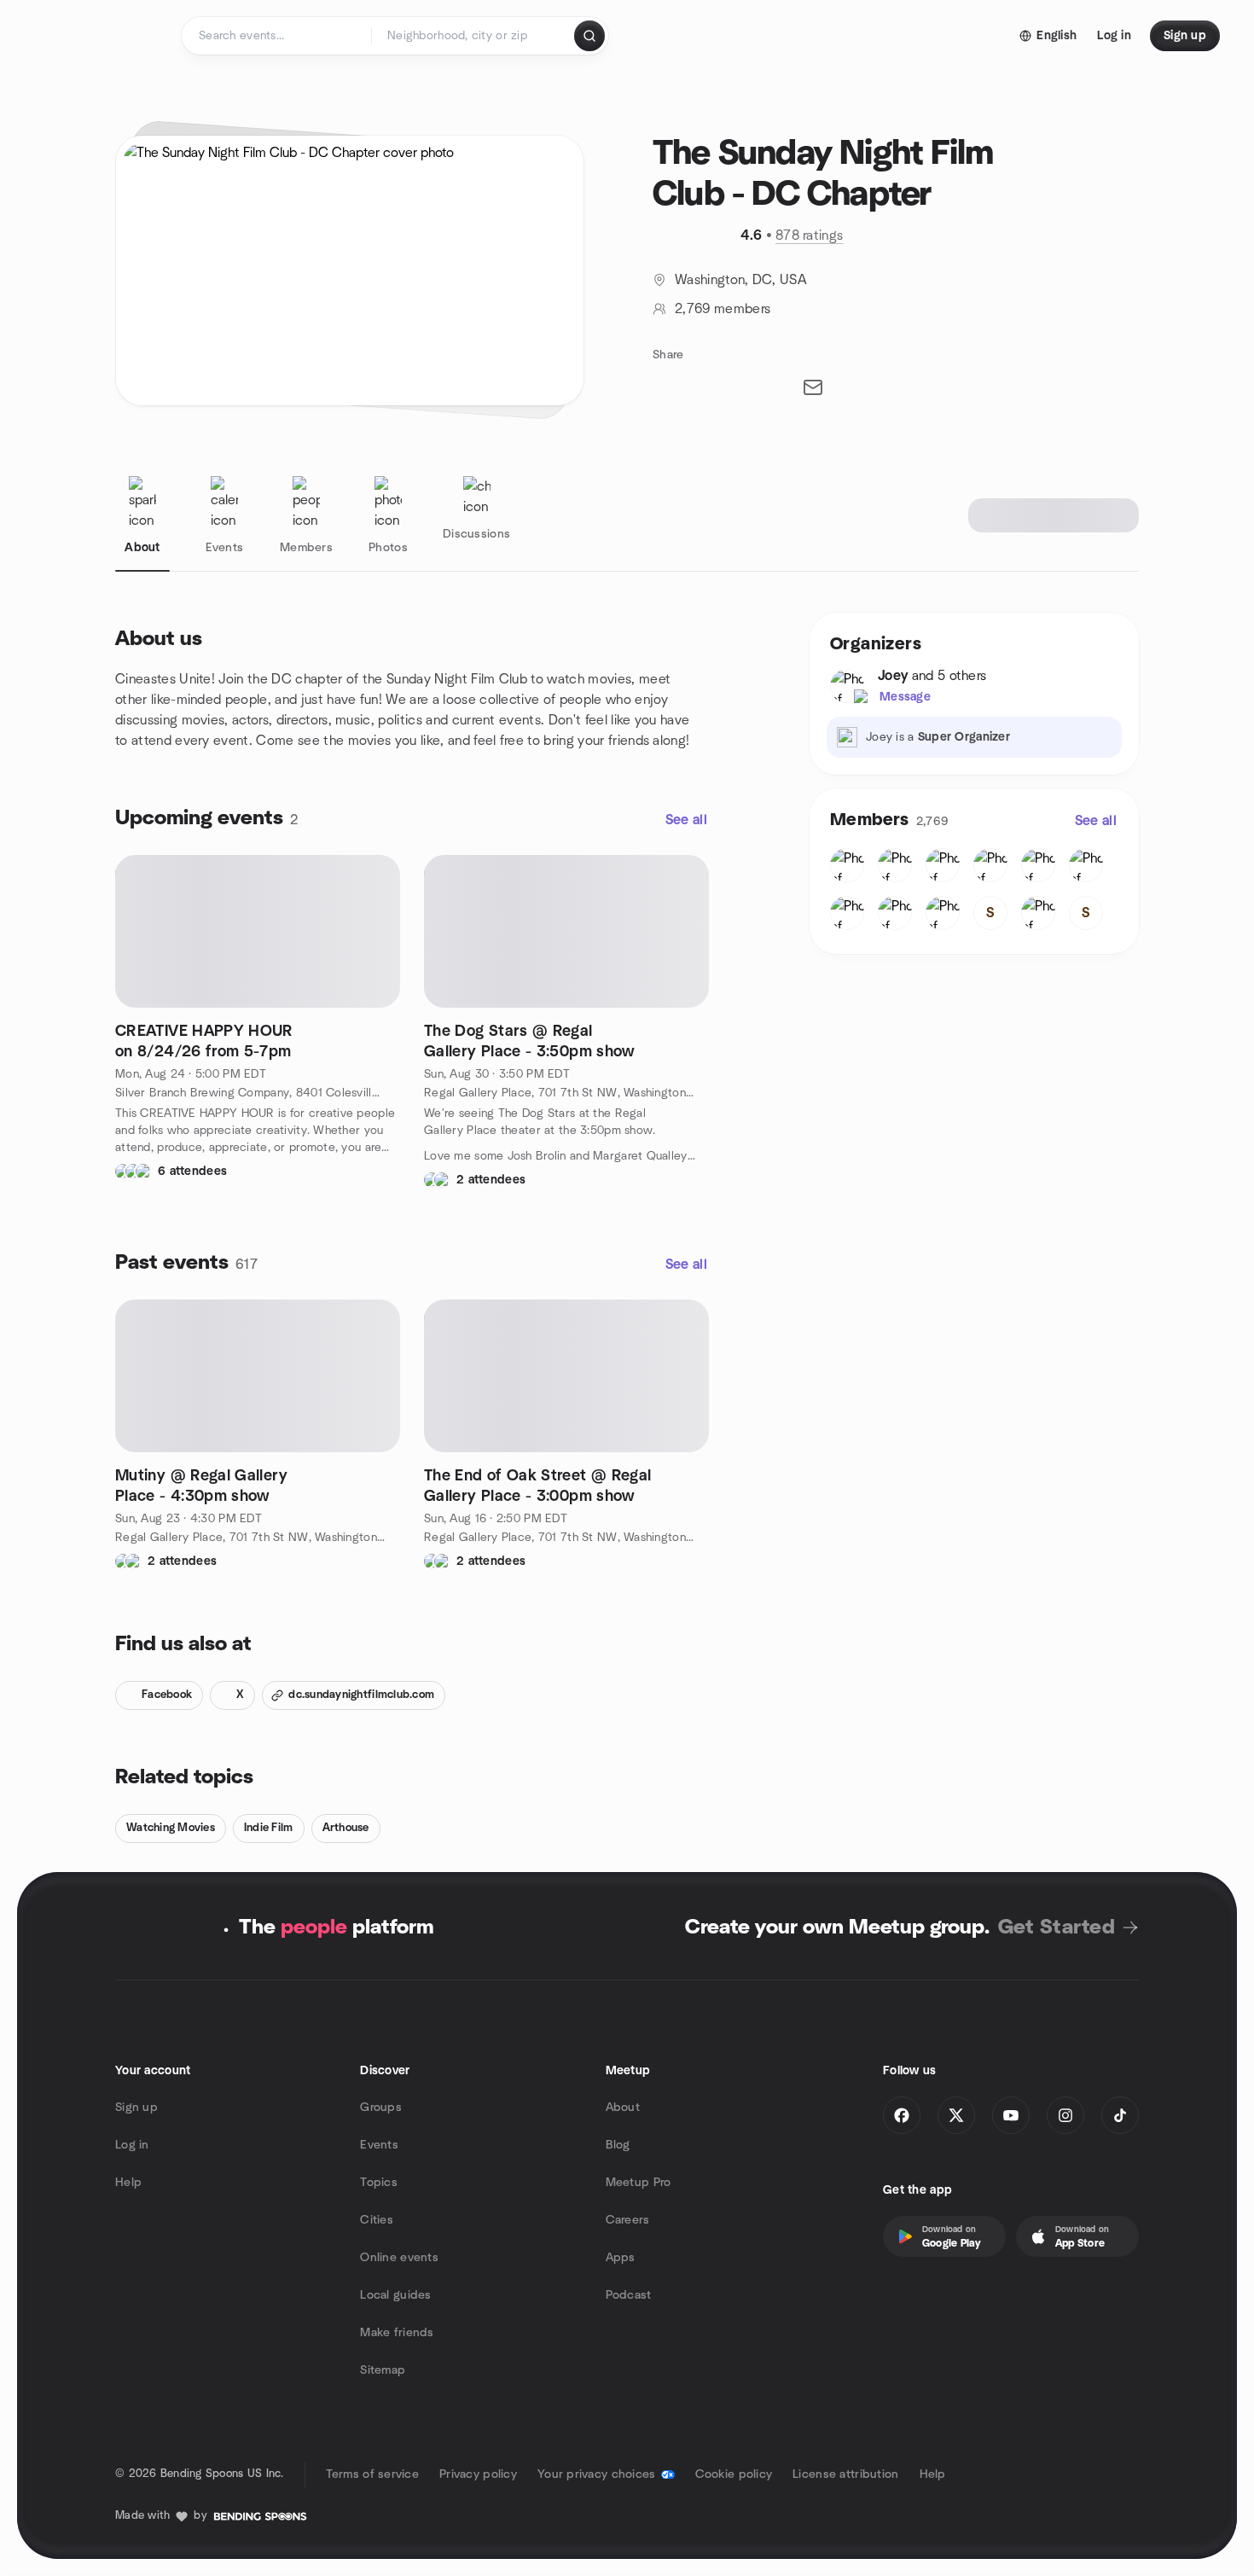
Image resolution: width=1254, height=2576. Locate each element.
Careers (628, 2220)
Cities (377, 2220)
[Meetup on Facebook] (902, 2115)
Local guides (395, 2295)
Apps (621, 2258)
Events (379, 2145)
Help (128, 2183)
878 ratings (810, 236)
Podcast (629, 2295)
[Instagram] (1065, 2115)
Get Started (1057, 1928)
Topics (379, 2183)
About (623, 2108)
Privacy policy (478, 2474)
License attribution (845, 2474)
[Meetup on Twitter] (956, 2115)
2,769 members (723, 309)
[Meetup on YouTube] (1011, 2115)
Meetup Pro (639, 2183)
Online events (399, 2258)
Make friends (397, 2333)
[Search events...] (589, 36)
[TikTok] (1120, 2115)
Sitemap (383, 2370)
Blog (618, 2145)
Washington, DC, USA (741, 280)
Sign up (136, 2108)
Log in (132, 2145)
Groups (381, 2108)
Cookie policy (734, 2474)
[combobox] (474, 36)
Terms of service (372, 2474)
